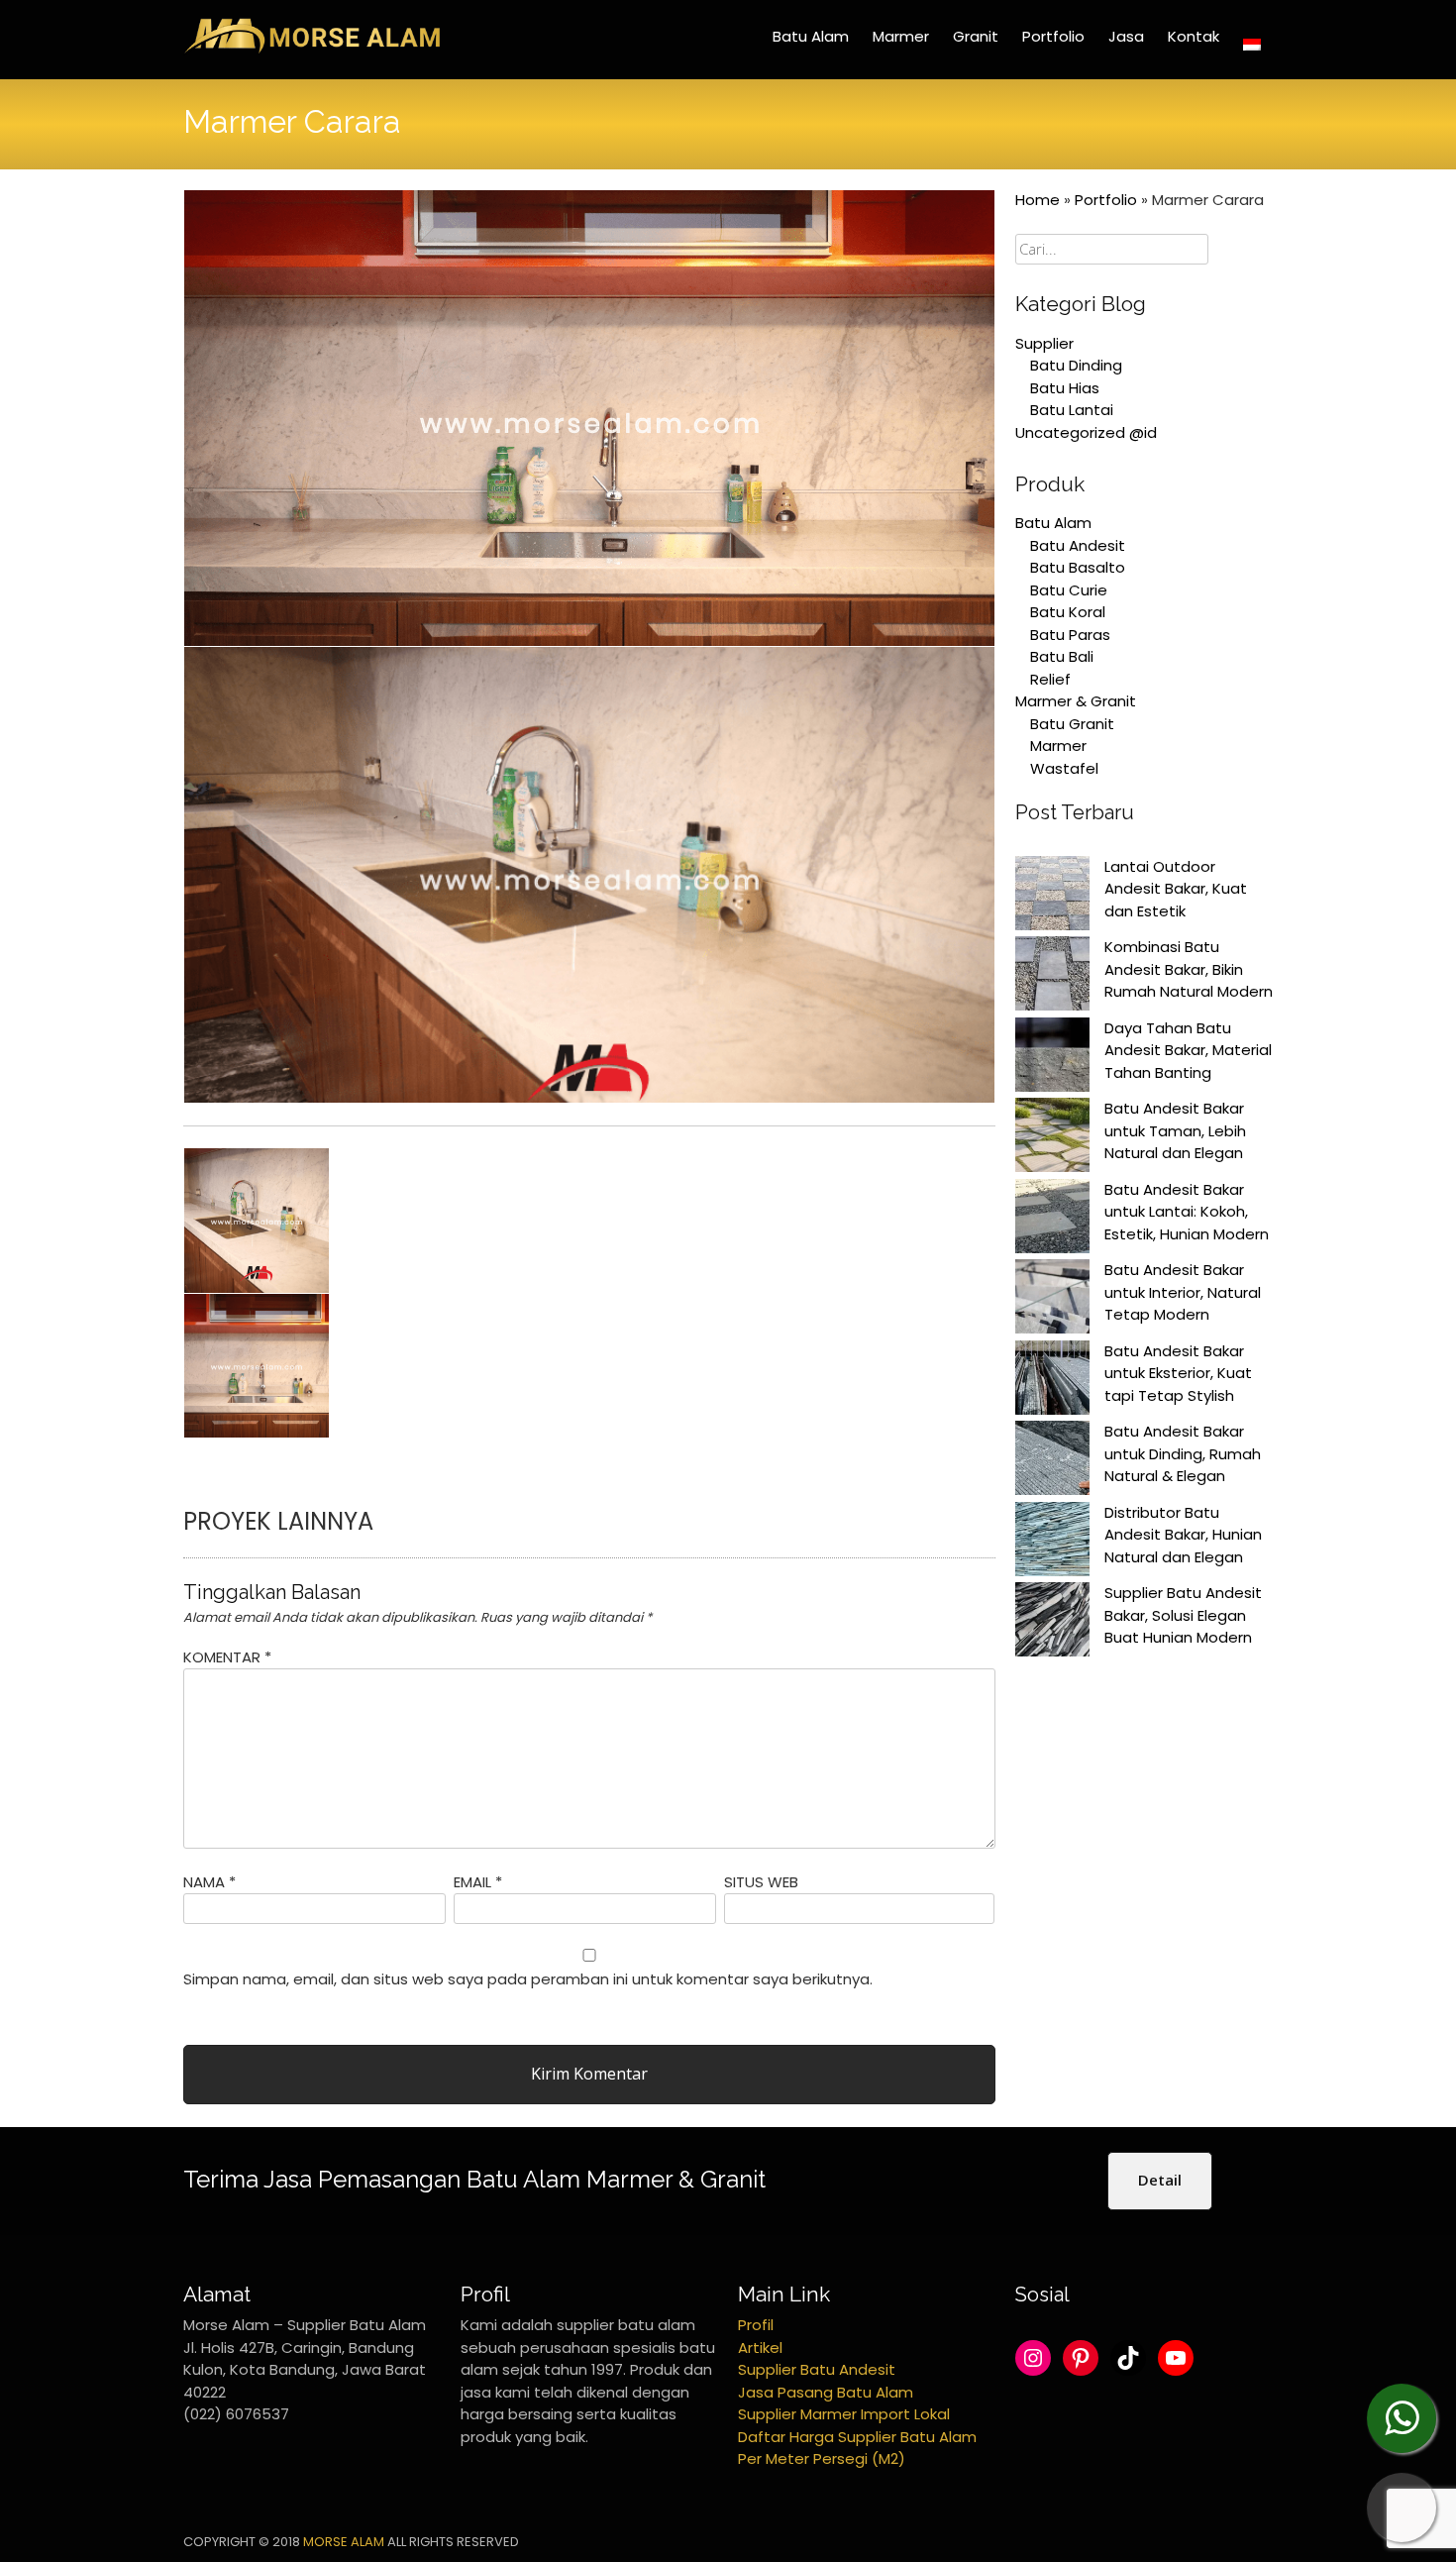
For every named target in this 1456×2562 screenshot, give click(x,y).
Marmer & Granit (1076, 701)
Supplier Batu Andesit (817, 2369)
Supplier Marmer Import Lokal (844, 2414)
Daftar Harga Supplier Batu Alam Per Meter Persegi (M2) (857, 2448)
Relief (1050, 679)
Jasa (1126, 36)
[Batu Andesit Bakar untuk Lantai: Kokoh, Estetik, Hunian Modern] (1052, 1220)
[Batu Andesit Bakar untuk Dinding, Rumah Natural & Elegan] (1052, 1461)
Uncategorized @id (1086, 432)
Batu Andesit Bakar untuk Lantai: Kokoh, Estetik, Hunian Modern (1187, 1212)
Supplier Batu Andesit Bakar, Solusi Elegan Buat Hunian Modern (1183, 1615)
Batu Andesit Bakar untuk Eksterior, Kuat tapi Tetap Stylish (1178, 1373)
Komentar (227, 1657)
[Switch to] (1252, 45)
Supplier (1044, 343)
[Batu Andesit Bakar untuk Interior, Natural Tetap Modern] (1052, 1300)
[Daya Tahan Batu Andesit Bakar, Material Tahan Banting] (1052, 1058)
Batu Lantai (1072, 410)
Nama (209, 1882)
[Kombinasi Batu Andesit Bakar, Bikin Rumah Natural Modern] (1052, 977)
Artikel (760, 2348)
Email (478, 1882)
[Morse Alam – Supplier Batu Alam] (312, 50)
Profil (756, 2325)
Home (1038, 200)
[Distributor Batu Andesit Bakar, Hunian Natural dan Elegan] (1052, 1543)
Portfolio (1053, 36)
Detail (1160, 2180)
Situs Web (761, 1882)
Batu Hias (1065, 388)
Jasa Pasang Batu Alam (826, 2392)
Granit (976, 36)
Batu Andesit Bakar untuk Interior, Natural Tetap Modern (1183, 1292)
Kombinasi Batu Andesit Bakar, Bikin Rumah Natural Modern (1189, 969)
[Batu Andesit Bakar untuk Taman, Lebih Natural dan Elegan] (1052, 1138)
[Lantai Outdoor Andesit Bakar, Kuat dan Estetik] (1052, 897)
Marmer (901, 36)
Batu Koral (1068, 612)
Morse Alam (344, 2542)
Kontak (1194, 36)
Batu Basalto (1078, 567)
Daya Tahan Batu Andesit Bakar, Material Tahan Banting (1188, 1050)
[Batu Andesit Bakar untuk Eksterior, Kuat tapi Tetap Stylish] (1052, 1381)
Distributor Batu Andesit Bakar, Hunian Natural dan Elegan (1183, 1535)
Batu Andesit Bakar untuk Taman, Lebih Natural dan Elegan (1175, 1130)
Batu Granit (1072, 724)
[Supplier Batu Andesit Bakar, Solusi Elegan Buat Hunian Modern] (1052, 1623)
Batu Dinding (1076, 365)
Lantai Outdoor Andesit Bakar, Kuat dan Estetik (1176, 889)
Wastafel (1064, 768)
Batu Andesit (1078, 545)
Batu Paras (1070, 635)
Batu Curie (1069, 590)
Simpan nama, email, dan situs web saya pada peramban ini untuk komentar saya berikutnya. (528, 1979)
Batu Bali (1062, 656)
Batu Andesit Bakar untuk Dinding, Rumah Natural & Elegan (1183, 1453)
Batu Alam (811, 36)
